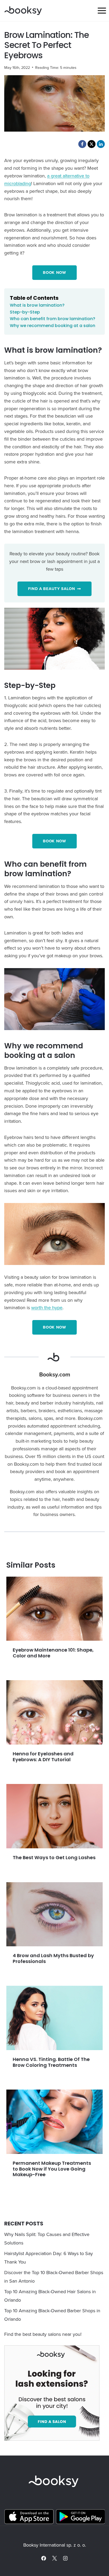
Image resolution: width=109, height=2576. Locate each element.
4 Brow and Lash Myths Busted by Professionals (53, 1958)
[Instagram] (65, 2558)
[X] (54, 2558)
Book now (54, 272)
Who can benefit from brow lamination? (53, 319)
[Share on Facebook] (82, 144)
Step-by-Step (25, 312)
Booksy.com (55, 1375)
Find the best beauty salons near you (42, 2334)
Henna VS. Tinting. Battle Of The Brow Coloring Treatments (51, 2062)
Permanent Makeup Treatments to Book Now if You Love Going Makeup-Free (52, 2169)
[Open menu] (102, 10)
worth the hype (47, 1307)
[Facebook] (44, 2558)
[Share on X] (92, 144)
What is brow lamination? (37, 305)
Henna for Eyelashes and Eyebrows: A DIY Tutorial (43, 1757)
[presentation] (54, 1609)
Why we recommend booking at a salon (53, 326)
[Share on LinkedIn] (101, 144)
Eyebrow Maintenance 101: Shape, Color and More (53, 1653)
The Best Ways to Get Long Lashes (54, 1857)
